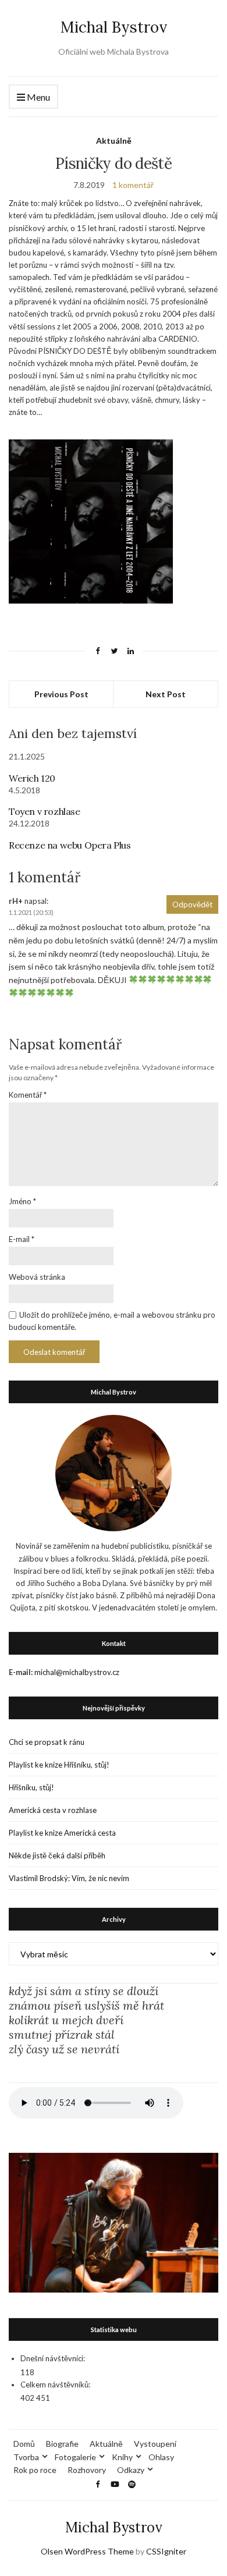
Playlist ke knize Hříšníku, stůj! (59, 1765)
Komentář (28, 1095)
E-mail (22, 1239)
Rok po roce (35, 2470)
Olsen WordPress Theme (87, 2551)
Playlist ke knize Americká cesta (62, 1833)
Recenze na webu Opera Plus (70, 845)
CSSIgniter (166, 2551)
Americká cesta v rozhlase (53, 1810)
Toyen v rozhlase (45, 811)
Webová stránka (37, 1277)
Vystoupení (155, 2444)
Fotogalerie (75, 2457)
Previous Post (61, 694)
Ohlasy (161, 2457)
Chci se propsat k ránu (47, 1742)
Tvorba (26, 2457)
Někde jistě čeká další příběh (57, 1855)
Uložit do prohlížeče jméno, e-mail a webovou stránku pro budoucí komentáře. (112, 1321)
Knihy (122, 2457)
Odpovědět (192, 904)
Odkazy (131, 2470)
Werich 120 (32, 778)
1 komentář (133, 185)
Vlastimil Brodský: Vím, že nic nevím (69, 1878)
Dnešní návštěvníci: (53, 2358)
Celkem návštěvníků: (55, 2385)
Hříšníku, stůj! (31, 1787)
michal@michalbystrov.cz (77, 1672)
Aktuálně (114, 141)
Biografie (62, 2444)
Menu (38, 97)
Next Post (166, 694)
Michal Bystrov (114, 27)
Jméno (22, 1201)
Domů (24, 2444)
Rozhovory (87, 2470)
